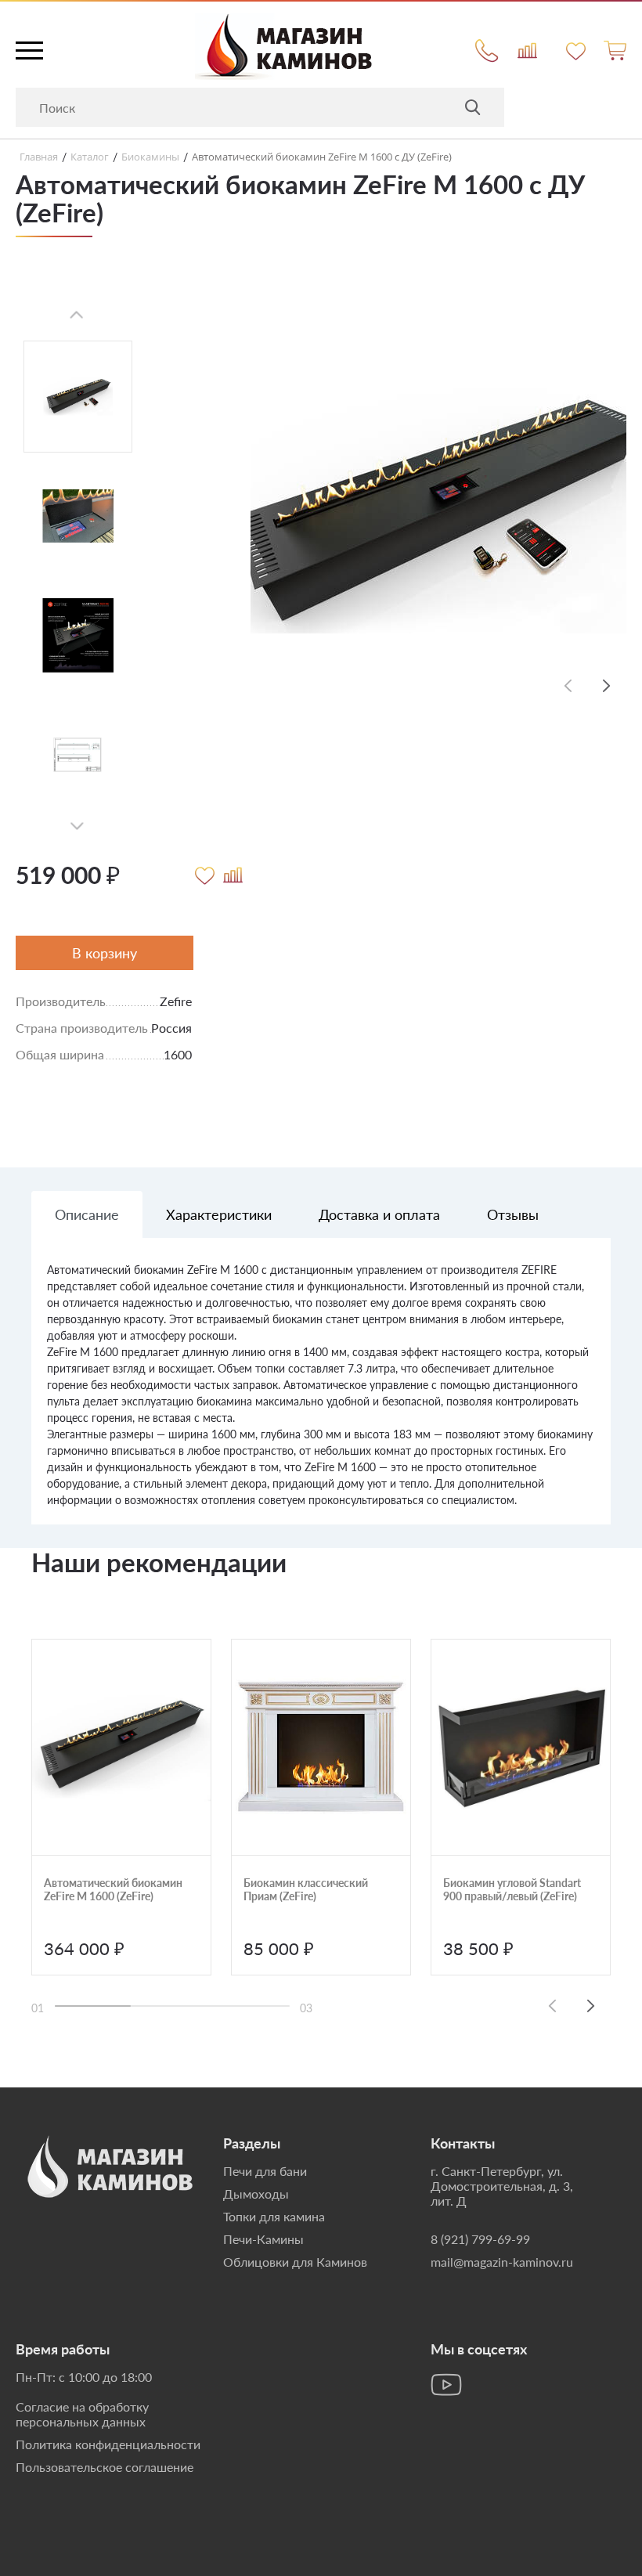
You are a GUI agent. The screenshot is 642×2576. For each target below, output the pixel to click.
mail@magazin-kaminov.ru (502, 2262)
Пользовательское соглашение (105, 2467)
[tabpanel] (321, 1393)
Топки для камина (274, 2216)
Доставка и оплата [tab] (379, 1214)
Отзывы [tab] (513, 1214)
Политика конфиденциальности (108, 2444)
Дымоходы (256, 2194)
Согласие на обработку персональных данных (82, 2414)
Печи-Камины (263, 2239)
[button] (607, 685)
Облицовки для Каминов (295, 2262)
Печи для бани (265, 2171)
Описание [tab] (87, 1214)
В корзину (105, 953)
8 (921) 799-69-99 (480, 2239)
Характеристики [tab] (219, 1214)
